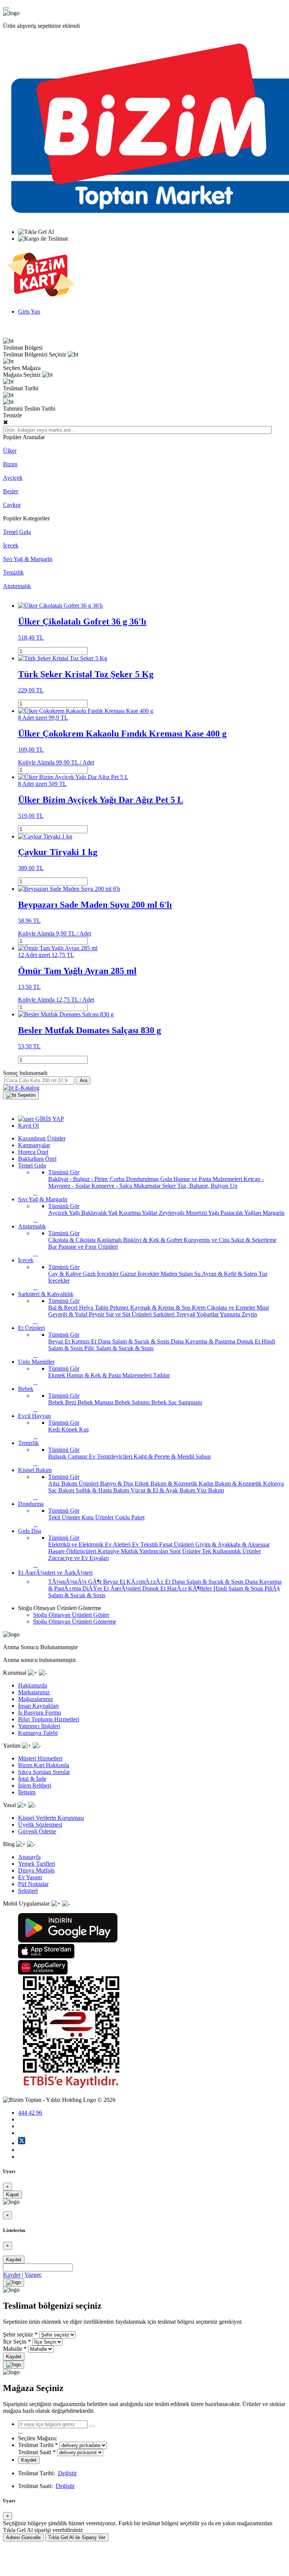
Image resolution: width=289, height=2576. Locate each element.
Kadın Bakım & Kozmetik (231, 1484)
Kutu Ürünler (98, 1517)
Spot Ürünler (186, 1551)
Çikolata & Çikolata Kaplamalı (86, 1240)
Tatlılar (161, 1375)
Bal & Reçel (64, 1308)
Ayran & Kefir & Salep (230, 1274)
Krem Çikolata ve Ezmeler (224, 1308)
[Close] (14, 2282)
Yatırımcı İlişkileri (39, 1726)
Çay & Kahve (65, 1274)
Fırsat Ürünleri (177, 1544)
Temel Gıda (17, 532)
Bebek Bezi (63, 1402)
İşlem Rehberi (35, 1785)
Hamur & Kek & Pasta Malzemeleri (110, 1375)
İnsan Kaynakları (38, 1706)
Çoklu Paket (130, 1517)
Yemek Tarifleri (37, 1864)
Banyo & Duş (117, 1484)
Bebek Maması (96, 1402)
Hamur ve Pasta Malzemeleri (208, 1179)
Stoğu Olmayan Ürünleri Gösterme (75, 1622)
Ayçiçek (13, 478)
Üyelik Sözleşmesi (40, 1825)
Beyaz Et (60, 1341)
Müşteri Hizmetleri (40, 1758)
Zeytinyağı (172, 1213)
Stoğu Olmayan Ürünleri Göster (71, 1615)
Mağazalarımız (36, 1699)
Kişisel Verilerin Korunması (51, 1818)
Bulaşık (58, 1456)
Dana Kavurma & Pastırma (204, 1341)
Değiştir (67, 2473)
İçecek (11, 545)
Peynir (97, 1314)
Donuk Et (249, 1341)
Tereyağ (186, 1314)
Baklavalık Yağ (100, 1213)
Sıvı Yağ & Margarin (28, 559)
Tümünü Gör (64, 1172)
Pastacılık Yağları (242, 1213)
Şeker (170, 1186)
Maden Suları (177, 1274)
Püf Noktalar (33, 1884)
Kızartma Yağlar (139, 1213)
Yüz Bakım (210, 1490)
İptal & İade (32, 1779)
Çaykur (12, 505)
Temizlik (13, 572)
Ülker (10, 451)
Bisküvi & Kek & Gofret (153, 1240)
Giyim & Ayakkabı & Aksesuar (233, 1544)
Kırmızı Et (85, 1341)
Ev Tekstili (146, 1544)
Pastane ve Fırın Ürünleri (88, 1247)
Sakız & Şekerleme (254, 1240)
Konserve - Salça (113, 1186)
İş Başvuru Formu (40, 1713)
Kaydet (14, 2260)
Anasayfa (29, 1857)
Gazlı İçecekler (101, 1274)
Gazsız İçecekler (140, 1274)
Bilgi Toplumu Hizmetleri (49, 1719)
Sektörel (28, 1891)
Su (198, 1274)
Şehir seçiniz (18, 2334)
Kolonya (273, 1484)
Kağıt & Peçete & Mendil (165, 1456)
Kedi (55, 1429)
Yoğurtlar (208, 1314)
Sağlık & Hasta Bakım (103, 1490)
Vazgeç (33, 2275)
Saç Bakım (62, 1490)
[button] (21, 1095)
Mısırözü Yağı (203, 1213)
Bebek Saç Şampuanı (177, 1402)
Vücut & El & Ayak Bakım (164, 1490)
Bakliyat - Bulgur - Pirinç (79, 1179)
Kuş (84, 1429)
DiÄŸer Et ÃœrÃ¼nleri (112, 1588)
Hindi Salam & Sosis (239, 1588)
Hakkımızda (33, 1685)
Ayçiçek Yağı (65, 1213)
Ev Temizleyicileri (111, 1456)
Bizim (10, 464)
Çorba (118, 1179)
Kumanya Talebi (38, 1733)
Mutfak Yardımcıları (145, 1551)
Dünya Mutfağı (36, 1870)
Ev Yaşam (30, 1877)
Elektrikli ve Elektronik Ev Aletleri (90, 1544)
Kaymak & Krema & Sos (161, 1308)
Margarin (274, 1213)
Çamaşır (78, 1456)
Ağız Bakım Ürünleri (74, 1484)
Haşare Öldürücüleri (73, 1551)
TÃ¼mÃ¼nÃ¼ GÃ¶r (76, 1582)
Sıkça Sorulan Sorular (44, 1772)
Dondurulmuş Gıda (150, 1179)
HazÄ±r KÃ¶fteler (190, 1588)
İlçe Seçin (15, 2342)
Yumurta (231, 1314)
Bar (53, 1247)
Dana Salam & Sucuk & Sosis (134, 1341)
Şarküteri (165, 1314)
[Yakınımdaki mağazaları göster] (92, 2426)
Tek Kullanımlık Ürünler (231, 1551)
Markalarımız (34, 1692)
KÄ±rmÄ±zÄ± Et (149, 1582)
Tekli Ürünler (65, 1517)
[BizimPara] (41, 299)
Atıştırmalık (17, 586)
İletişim (27, 1792)
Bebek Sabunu (133, 1402)
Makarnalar (148, 1186)
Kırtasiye (109, 1551)
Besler (11, 491)
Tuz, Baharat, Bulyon (204, 1186)
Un (234, 1186)
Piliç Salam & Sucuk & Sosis (119, 1348)
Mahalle (13, 2349)
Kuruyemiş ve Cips (207, 1240)
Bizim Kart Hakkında (44, 1765)
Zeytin (249, 1314)
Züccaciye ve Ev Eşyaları (78, 1558)
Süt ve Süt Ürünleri (129, 1314)
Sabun (203, 1456)
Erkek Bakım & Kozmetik (167, 1484)
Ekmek (57, 1375)
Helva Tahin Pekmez (105, 1308)
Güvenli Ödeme (37, 1831)
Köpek (70, 1429)
